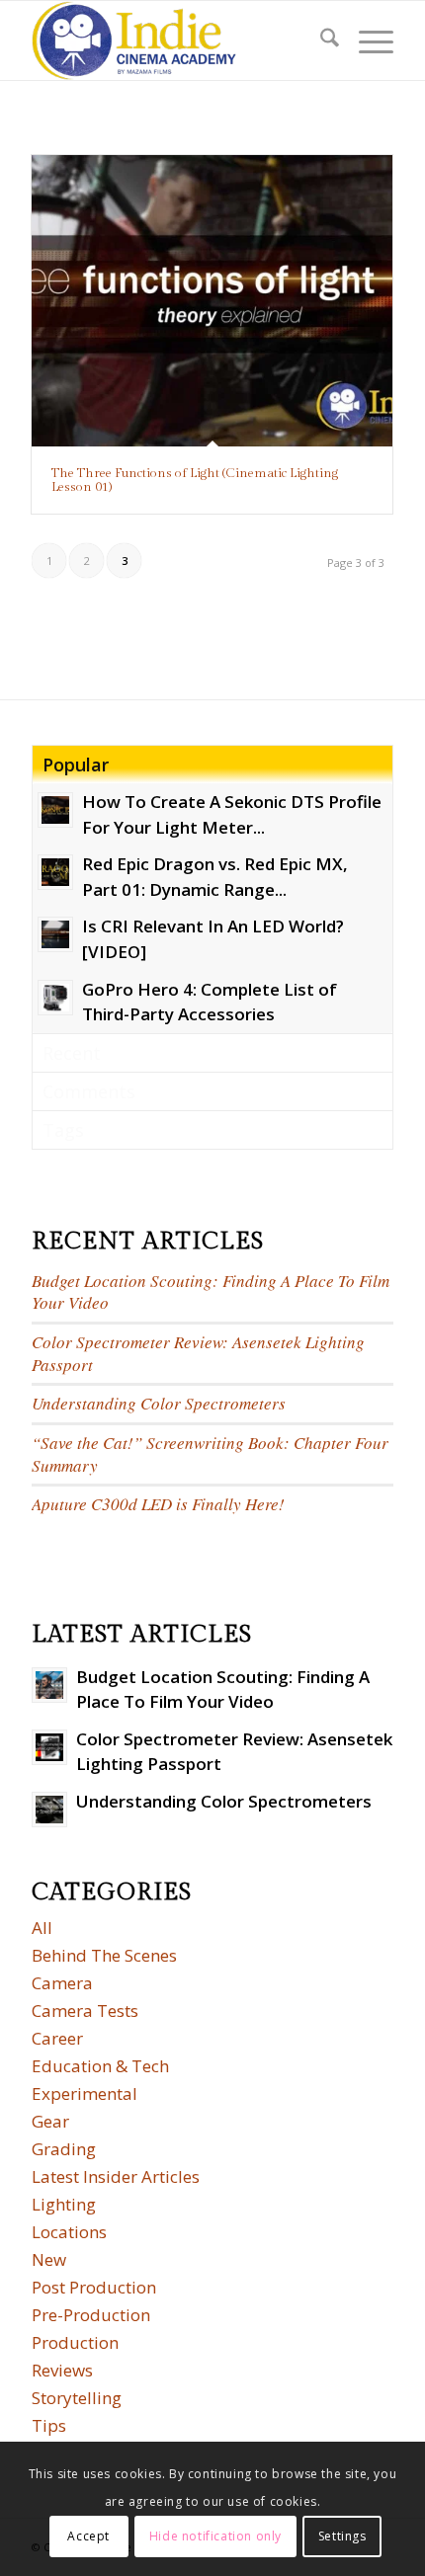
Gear (50, 2121)
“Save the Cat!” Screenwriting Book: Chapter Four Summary (210, 1454)
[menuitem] (320, 40)
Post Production (94, 2287)
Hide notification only (215, 2536)
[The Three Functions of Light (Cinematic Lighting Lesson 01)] (212, 301)
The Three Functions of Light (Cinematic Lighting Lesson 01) (195, 480)
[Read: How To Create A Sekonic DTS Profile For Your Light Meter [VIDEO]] (55, 810)
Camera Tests (85, 2011)
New (49, 2259)
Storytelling (77, 2398)
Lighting (64, 2204)
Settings (342, 2536)
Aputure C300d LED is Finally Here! (158, 1504)
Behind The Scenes (104, 1955)
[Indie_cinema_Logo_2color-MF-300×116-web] (176, 40)
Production (75, 2342)
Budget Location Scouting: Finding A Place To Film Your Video (211, 1292)
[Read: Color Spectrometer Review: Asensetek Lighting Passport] (49, 1747)
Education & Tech (100, 2066)
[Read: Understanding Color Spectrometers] (49, 1810)
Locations (69, 2232)
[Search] (320, 40)
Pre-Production (91, 2315)
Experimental (85, 2093)
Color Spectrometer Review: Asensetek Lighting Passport (198, 1353)
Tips (49, 2425)
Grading (64, 2149)
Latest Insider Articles (116, 2176)
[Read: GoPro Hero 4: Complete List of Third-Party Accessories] (55, 998)
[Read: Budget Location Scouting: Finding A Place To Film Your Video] (49, 1685)
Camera (62, 1983)
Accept (88, 2536)
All (42, 1928)
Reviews (62, 2370)
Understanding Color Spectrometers (159, 1403)
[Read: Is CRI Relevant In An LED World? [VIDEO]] (55, 934)
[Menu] (366, 40)
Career (57, 2038)
